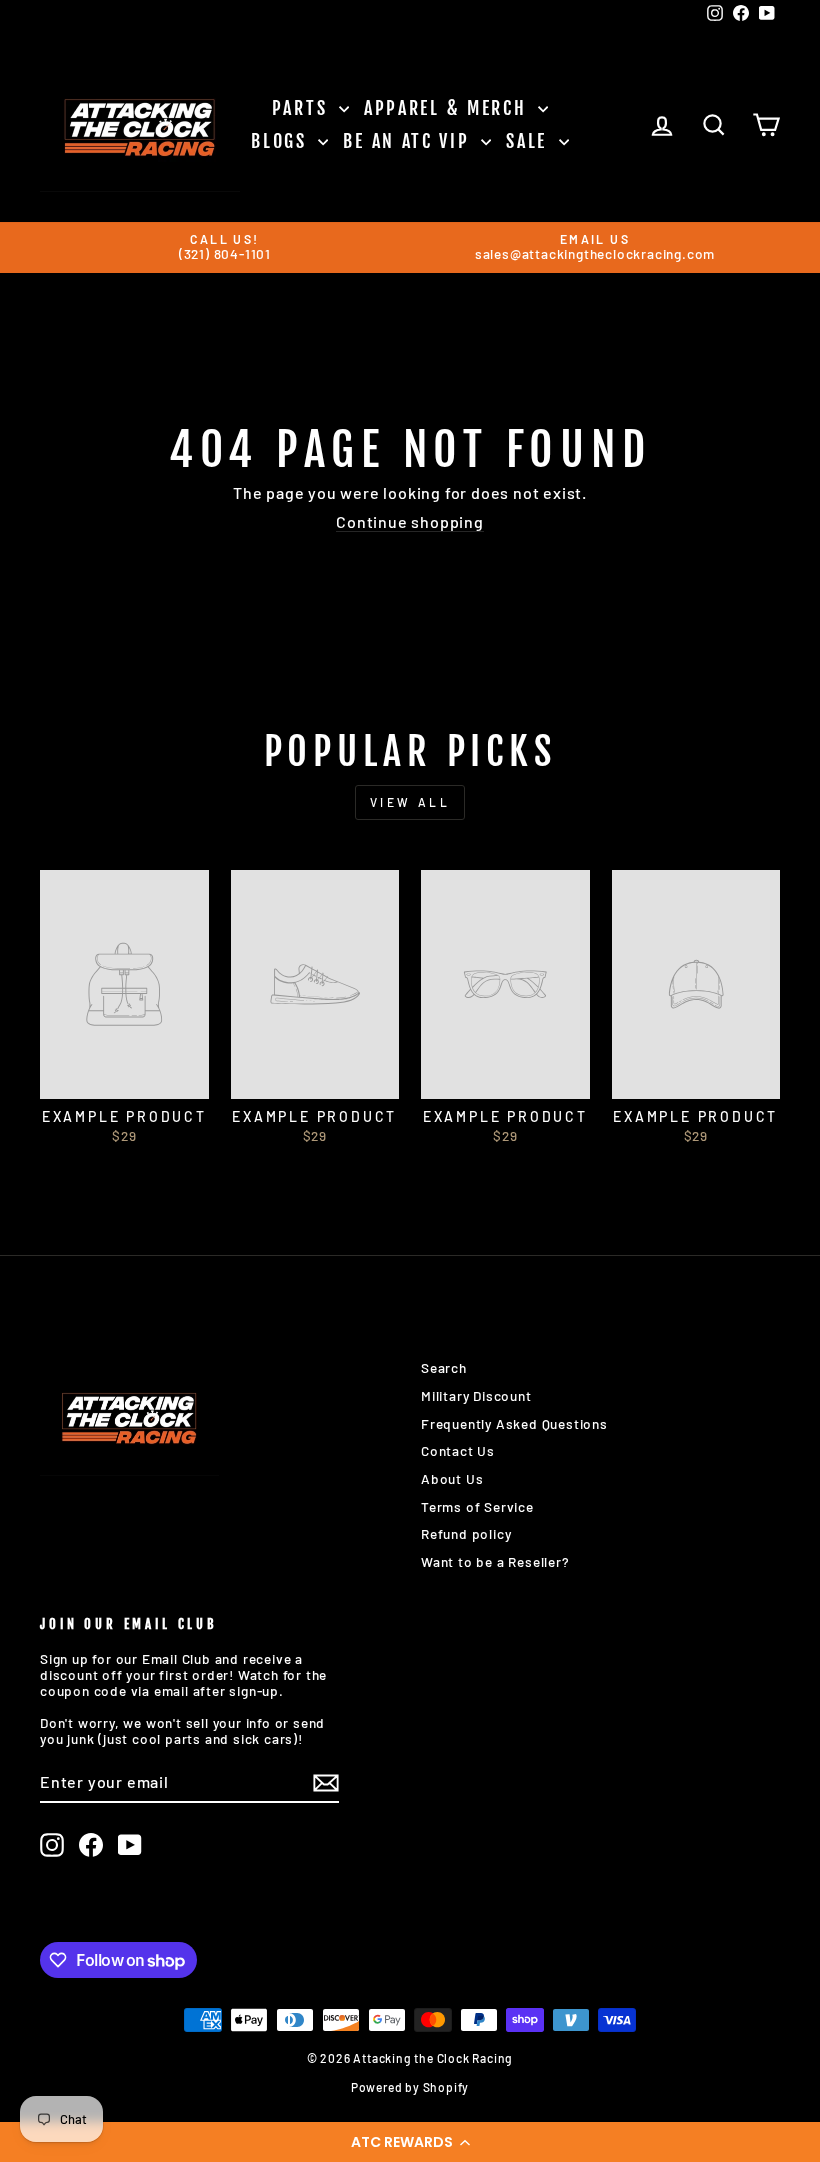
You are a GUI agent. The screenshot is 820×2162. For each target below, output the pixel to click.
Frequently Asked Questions (514, 1423)
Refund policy (466, 1533)
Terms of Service (477, 1506)
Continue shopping (410, 521)
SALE (530, 141)
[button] (410, 2142)
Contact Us (458, 1450)
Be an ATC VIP (409, 141)
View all (410, 802)
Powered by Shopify (410, 2087)
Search (444, 1367)
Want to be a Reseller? (495, 1561)
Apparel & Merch (448, 108)
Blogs (282, 141)
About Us (452, 1478)
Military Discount (476, 1395)
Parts (303, 108)
